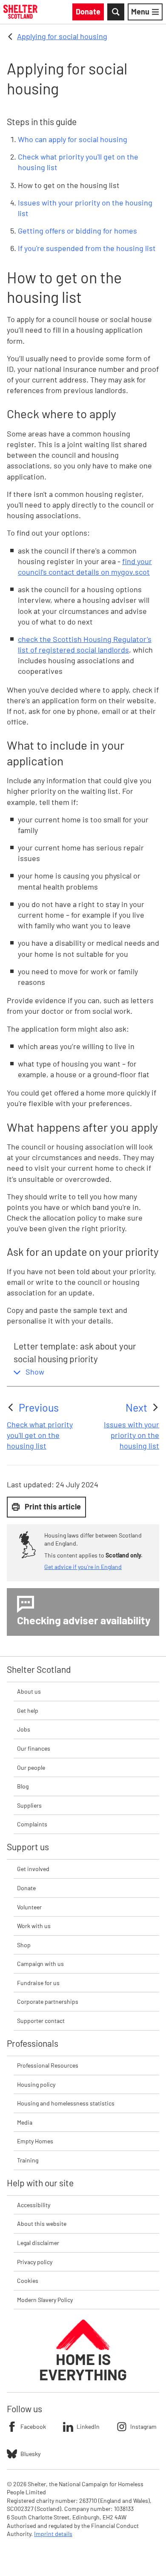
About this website (42, 2224)
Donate (26, 1888)
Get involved (33, 1869)
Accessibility (34, 2205)
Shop (24, 1945)
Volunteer (29, 1907)
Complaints (32, 1824)
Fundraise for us (38, 1983)
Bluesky (30, 2454)
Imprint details (53, 2534)
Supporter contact (41, 2021)
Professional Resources (48, 2065)
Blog (23, 1786)
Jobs (24, 1729)
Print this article (53, 1506)
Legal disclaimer (38, 2243)
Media (25, 2122)
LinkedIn (88, 2426)
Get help (28, 1710)
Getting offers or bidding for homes (77, 231)
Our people (31, 1767)
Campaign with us (40, 1964)
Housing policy (36, 2084)
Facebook (33, 2426)
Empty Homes (35, 2141)
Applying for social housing (62, 36)
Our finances (34, 1748)
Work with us (34, 1926)
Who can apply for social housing (73, 139)
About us (29, 1691)
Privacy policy (35, 2262)
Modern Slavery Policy (45, 2300)
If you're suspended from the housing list (87, 248)
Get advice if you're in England (83, 1567)
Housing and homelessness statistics (66, 2103)
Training (28, 2160)
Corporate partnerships (48, 2001)
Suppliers (29, 1805)
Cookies (28, 2281)
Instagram (143, 2426)
